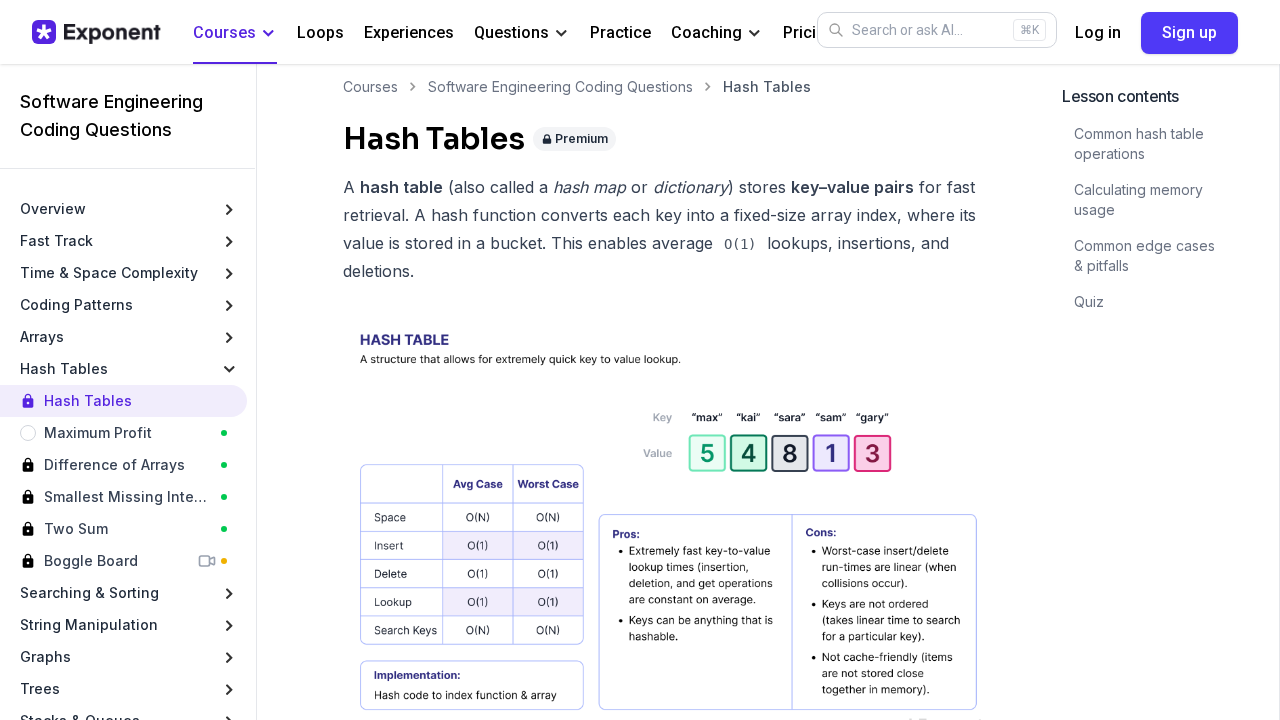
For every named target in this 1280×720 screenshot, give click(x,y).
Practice (620, 32)
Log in (1098, 32)
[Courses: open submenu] (268, 33)
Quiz (1089, 301)
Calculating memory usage (1138, 199)
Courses (224, 32)
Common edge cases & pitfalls (1144, 255)
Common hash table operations (1139, 143)
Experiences (409, 32)
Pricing (809, 32)
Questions (511, 32)
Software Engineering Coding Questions (560, 86)
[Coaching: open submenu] (754, 33)
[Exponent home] (96, 32)
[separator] (256, 392)
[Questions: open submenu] (561, 33)
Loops (320, 32)
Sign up (1189, 32)
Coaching (706, 32)
